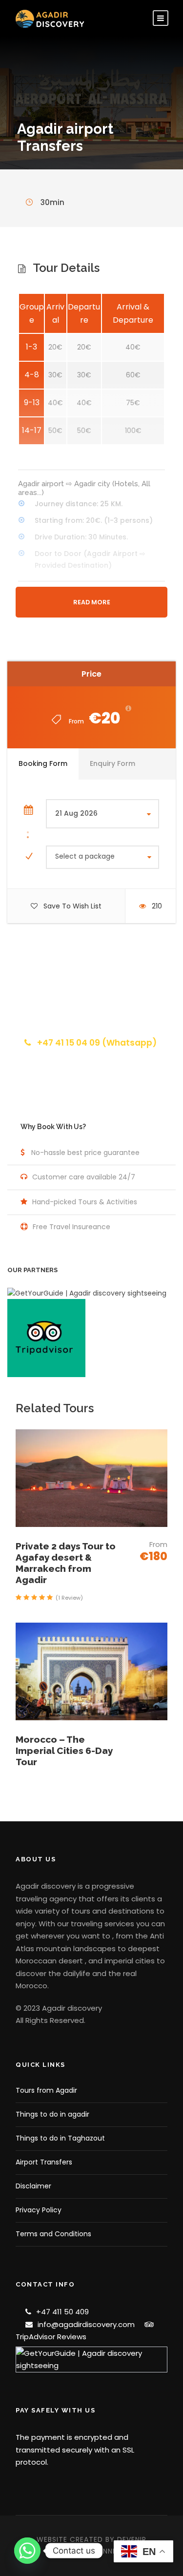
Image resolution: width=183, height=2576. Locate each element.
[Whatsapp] (27, 2551)
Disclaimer (33, 2186)
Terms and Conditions (53, 2234)
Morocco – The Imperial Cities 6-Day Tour (64, 1751)
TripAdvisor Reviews (51, 2337)
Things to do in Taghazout (60, 2138)
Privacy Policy (39, 2210)
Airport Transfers (44, 2162)
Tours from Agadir (46, 2090)
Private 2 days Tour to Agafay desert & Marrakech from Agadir (66, 1563)
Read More (92, 602)
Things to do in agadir (52, 2114)
